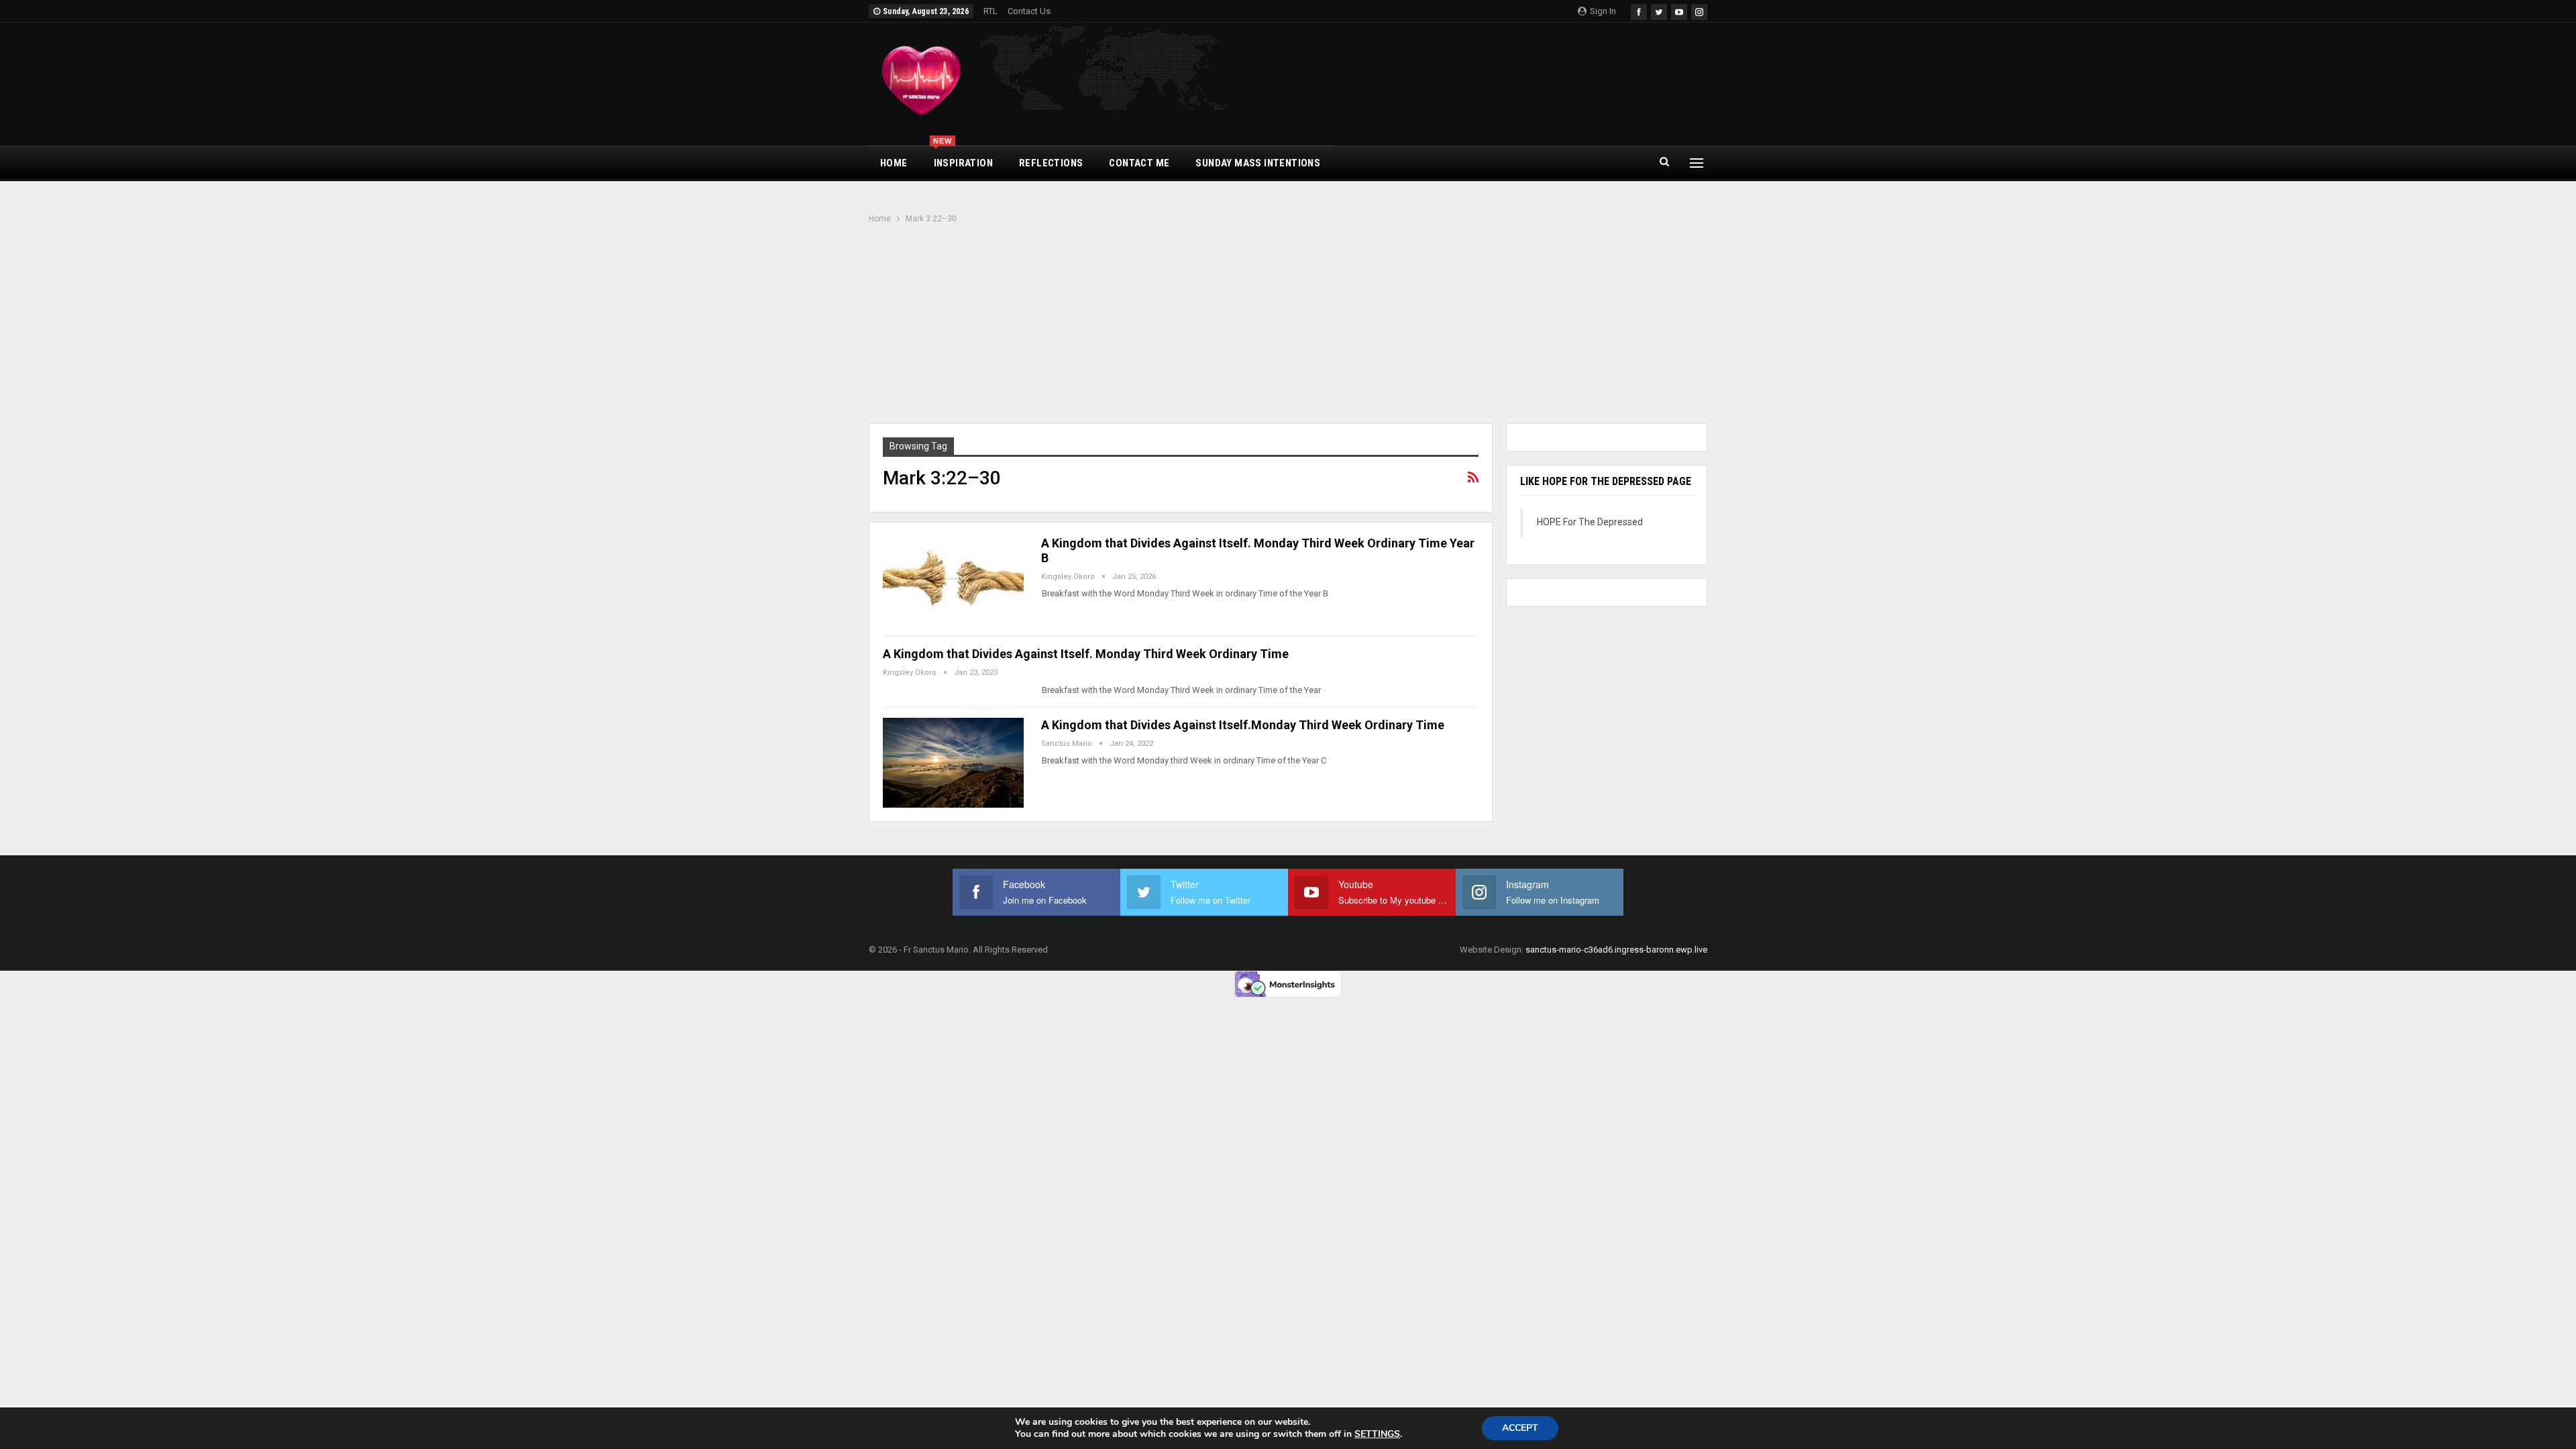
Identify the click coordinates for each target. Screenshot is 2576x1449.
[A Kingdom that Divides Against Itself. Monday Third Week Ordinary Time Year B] (953, 581)
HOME (894, 163)
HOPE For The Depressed (1590, 522)
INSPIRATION (963, 158)
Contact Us (1029, 11)
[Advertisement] (1288, 325)
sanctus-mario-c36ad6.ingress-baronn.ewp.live (1616, 950)
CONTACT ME (1139, 163)
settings (1377, 1434)
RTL (990, 11)
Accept (1520, 1428)
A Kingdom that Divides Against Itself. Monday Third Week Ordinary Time (1086, 654)
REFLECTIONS (1051, 163)
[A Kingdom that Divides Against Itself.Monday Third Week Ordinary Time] (953, 763)
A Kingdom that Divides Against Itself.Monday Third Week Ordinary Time (1243, 725)
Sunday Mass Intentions (1258, 163)
